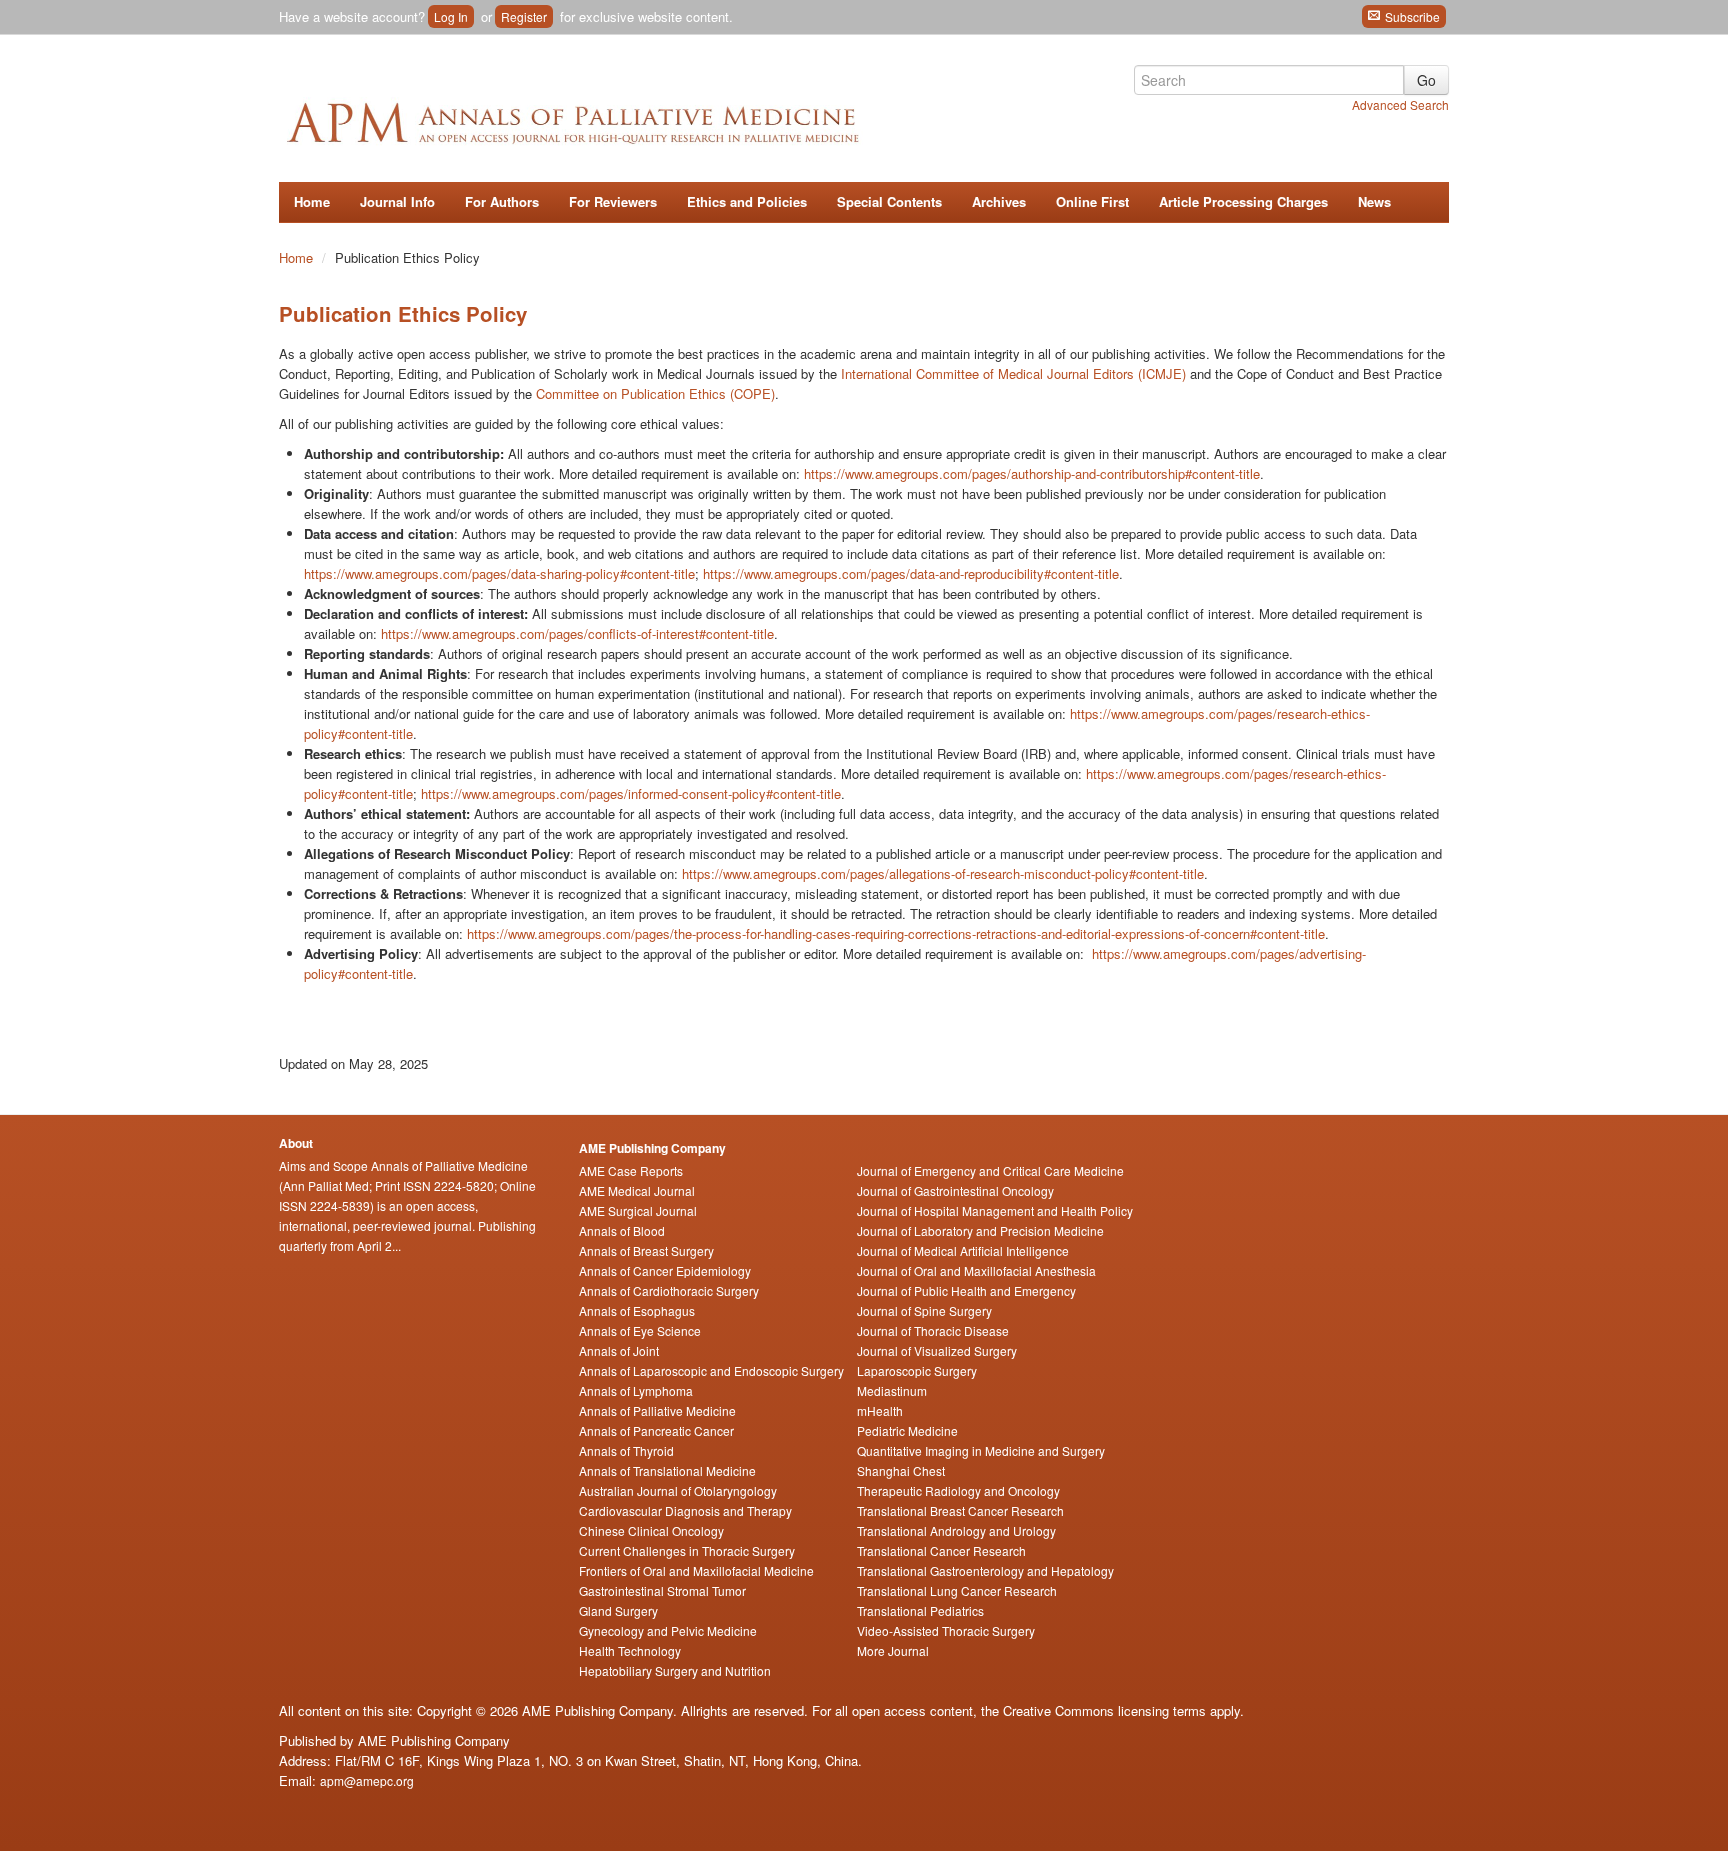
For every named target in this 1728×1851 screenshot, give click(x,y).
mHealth (880, 1410)
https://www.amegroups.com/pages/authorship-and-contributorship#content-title (1032, 473)
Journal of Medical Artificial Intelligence (963, 1250)
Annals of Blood (622, 1230)
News (1374, 201)
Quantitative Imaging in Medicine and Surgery (981, 1450)
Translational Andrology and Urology (956, 1530)
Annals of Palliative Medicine (657, 1410)
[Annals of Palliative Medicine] (629, 119)
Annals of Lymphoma (636, 1390)
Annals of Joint (619, 1350)
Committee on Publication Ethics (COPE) (655, 393)
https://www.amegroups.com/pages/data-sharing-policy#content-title (499, 573)
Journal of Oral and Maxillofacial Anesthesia (976, 1270)
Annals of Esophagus (637, 1310)
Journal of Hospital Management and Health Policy (995, 1210)
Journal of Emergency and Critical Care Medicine (990, 1170)
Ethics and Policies (747, 201)
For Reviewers (613, 201)
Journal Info (397, 201)
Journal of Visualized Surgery (937, 1350)
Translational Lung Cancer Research (957, 1590)
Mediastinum (892, 1390)
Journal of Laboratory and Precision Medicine (980, 1230)
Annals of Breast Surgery (646, 1250)
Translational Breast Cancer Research (960, 1510)
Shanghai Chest (901, 1470)
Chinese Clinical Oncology (651, 1530)
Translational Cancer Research (941, 1550)
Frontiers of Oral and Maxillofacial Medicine (696, 1570)
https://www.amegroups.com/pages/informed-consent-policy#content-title (631, 793)
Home (312, 201)
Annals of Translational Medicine (667, 1470)
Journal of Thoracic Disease (933, 1330)
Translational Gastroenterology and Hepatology (985, 1570)
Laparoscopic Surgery (917, 1370)
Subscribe (1411, 16)
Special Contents (889, 201)
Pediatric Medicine (907, 1430)
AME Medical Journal (637, 1190)
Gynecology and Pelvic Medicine (668, 1630)
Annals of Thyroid (626, 1450)
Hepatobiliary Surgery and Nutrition (675, 1670)
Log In (451, 16)
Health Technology (630, 1650)
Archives (999, 201)
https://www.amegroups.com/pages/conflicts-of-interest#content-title (577, 633)
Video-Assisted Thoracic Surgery (946, 1630)
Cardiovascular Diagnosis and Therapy (685, 1510)
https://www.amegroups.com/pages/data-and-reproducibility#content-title (911, 573)
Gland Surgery (618, 1610)
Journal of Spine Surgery (924, 1310)
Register (524, 16)
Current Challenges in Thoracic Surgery (687, 1550)
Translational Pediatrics (920, 1610)
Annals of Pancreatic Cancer (656, 1430)
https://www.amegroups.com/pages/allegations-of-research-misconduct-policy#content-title (943, 873)
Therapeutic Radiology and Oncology (958, 1490)
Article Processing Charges (1243, 201)
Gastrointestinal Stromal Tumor (662, 1590)
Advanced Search (1400, 104)
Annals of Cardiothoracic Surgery (669, 1290)
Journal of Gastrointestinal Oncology (955, 1190)
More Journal (893, 1650)
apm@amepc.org (367, 1780)
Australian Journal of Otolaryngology (678, 1490)
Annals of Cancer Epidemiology (665, 1270)
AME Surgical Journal (638, 1210)
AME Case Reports (631, 1170)
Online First (1092, 201)
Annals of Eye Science (640, 1330)
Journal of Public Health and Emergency (966, 1290)
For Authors (502, 201)
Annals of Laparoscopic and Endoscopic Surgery (711, 1370)
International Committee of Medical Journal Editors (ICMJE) (1013, 373)
